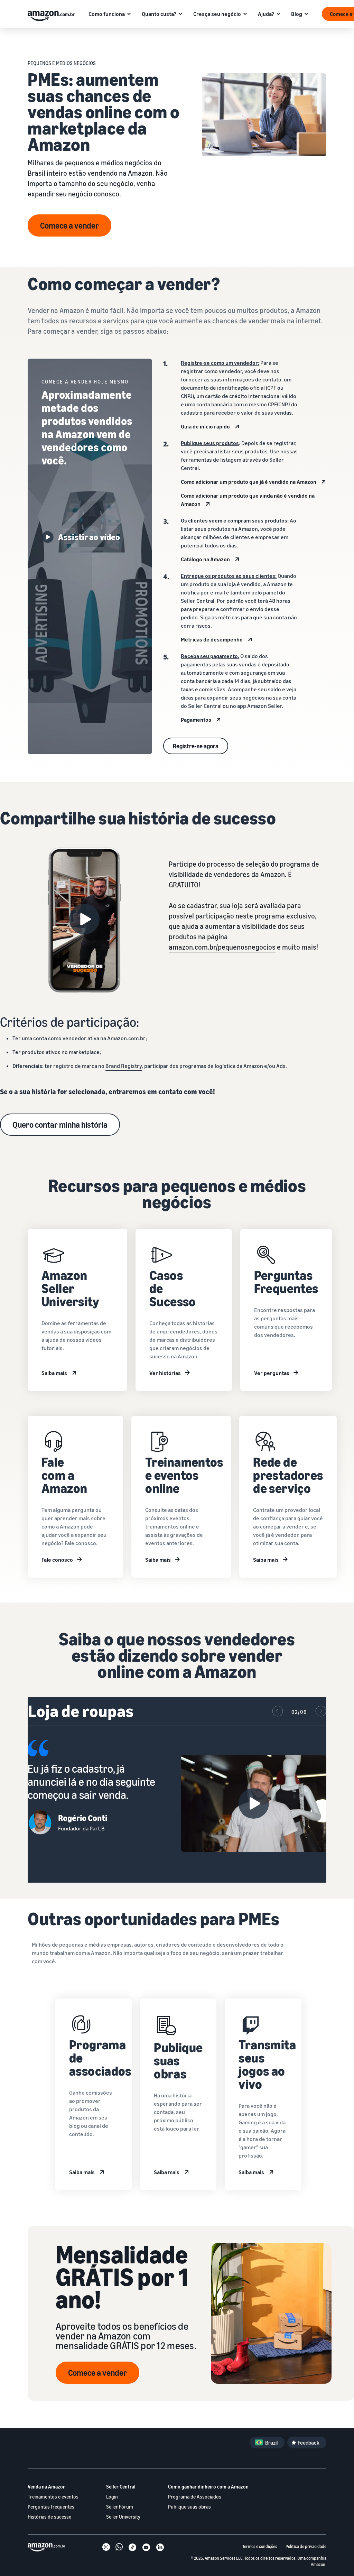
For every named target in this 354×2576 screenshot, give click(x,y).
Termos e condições (260, 2546)
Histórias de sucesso (50, 2517)
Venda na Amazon (47, 2487)
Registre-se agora (196, 746)
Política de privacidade (306, 2546)
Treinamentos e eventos (53, 2497)
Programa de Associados (195, 2497)
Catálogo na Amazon (205, 559)
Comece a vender (69, 225)
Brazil (271, 2443)
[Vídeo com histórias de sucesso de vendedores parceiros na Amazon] (84, 919)
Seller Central (121, 2487)
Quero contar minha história (60, 1125)
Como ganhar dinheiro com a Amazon (208, 2487)
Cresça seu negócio (217, 14)
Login (112, 2497)
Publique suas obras (189, 2507)
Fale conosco (57, 1560)
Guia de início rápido (205, 426)
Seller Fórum (120, 2507)
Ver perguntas (272, 1373)
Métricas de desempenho (212, 639)
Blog (297, 14)
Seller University (123, 2517)
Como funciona (107, 14)
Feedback (309, 2443)
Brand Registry (124, 1066)
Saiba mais (54, 1373)
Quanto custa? (159, 14)
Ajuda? (266, 14)
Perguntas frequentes (51, 2507)
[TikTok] (132, 2548)
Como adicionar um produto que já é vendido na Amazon (249, 482)
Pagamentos (196, 720)
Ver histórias (165, 1373)
